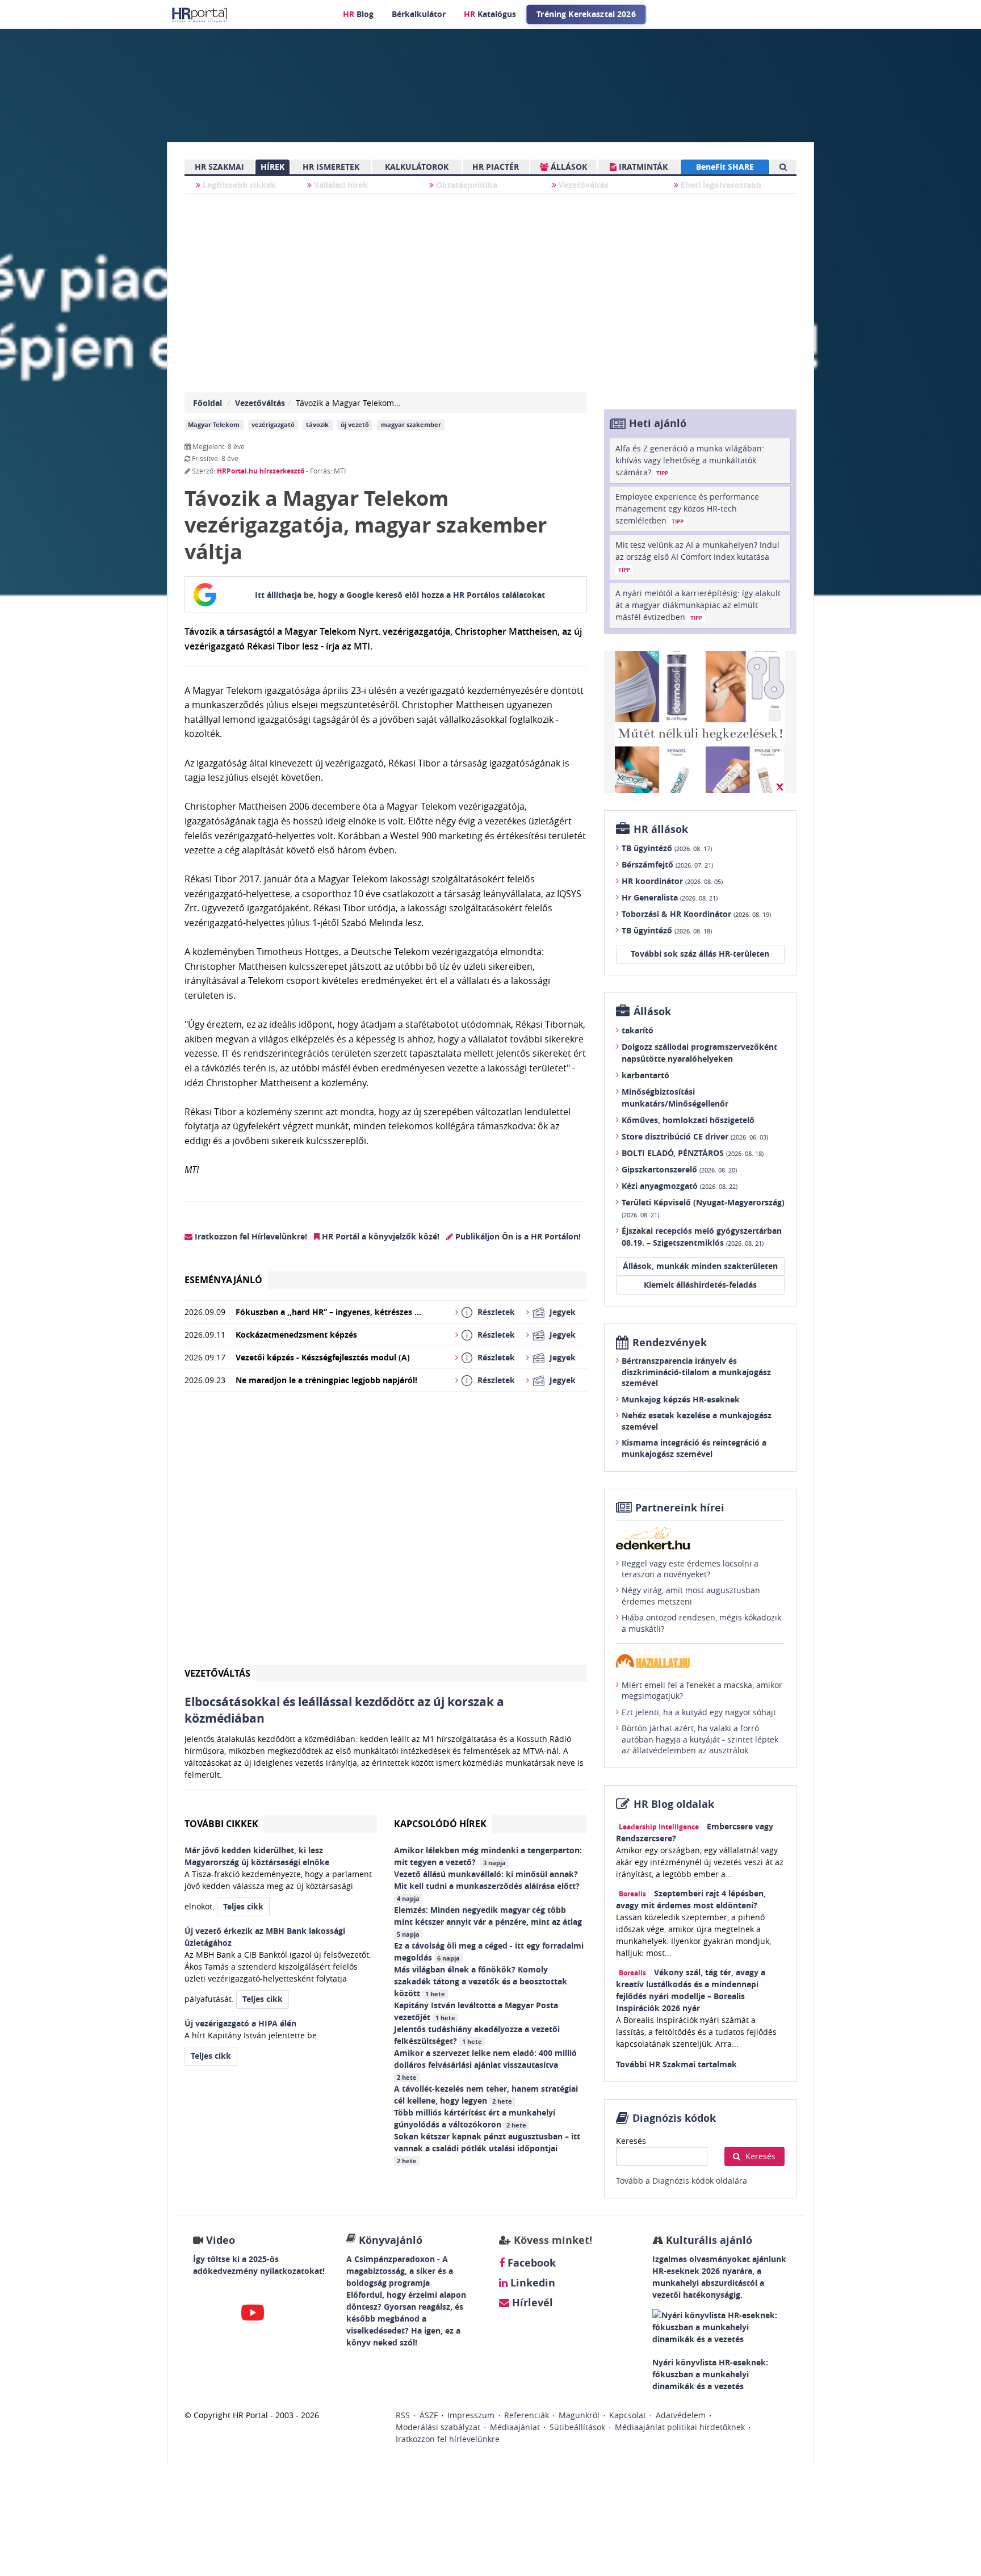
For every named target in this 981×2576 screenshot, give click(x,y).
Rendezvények (670, 1343)
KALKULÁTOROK (417, 167)
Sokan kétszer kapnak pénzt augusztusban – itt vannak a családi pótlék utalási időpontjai (487, 2148)
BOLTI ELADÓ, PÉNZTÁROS (693, 1153)
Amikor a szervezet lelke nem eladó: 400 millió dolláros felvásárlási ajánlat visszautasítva (485, 2064)
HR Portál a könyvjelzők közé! (380, 1236)
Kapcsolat (628, 2415)
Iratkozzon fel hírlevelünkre (448, 2439)
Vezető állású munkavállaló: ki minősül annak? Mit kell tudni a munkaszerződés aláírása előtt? (488, 1886)
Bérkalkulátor (419, 14)
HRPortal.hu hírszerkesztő (261, 471)
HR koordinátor (672, 881)
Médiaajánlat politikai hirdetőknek (680, 2427)
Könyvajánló (391, 2240)
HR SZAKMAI (219, 167)
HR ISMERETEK (331, 167)
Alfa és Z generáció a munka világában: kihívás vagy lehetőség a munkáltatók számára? (690, 460)
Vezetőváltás (582, 185)
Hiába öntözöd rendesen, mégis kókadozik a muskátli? (701, 1623)
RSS (403, 2415)
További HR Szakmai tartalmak (676, 2064)
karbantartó (645, 1075)
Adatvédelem (681, 2415)
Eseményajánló (223, 1280)
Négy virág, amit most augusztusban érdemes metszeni (691, 1596)
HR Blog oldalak (674, 1804)
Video (221, 2240)
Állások (652, 1011)
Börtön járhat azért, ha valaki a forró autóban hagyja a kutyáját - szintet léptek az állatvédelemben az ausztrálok (700, 1739)
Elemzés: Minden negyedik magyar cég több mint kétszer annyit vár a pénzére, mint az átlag (489, 1921)
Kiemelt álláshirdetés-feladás (700, 1285)
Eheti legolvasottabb (720, 185)
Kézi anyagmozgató (680, 1186)
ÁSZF (429, 2415)
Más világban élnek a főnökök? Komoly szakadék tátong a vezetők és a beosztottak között (481, 1981)
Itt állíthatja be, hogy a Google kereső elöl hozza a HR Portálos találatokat (400, 595)
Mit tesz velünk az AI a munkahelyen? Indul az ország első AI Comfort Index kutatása (697, 556)
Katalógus (490, 14)
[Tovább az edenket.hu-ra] (700, 1538)
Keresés (631, 2141)
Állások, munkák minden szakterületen (700, 1266)
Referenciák (527, 2415)
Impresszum (471, 2415)
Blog (358, 14)
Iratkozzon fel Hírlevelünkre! (250, 1236)
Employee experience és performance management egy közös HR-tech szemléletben (687, 508)
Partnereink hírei (680, 1508)
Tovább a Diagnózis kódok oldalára (682, 2181)
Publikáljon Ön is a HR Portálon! (517, 1236)
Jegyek (563, 1312)
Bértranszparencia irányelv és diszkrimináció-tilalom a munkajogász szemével (696, 1372)
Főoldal (207, 403)
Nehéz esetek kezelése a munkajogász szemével (697, 1421)
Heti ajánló (658, 423)
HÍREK (272, 167)
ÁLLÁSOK (568, 167)
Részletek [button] (496, 1312)
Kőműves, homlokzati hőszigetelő (688, 1120)
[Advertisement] (386, 1533)
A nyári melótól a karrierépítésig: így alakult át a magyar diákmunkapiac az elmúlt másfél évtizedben (698, 605)
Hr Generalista (670, 897)
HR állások (661, 829)
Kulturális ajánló (708, 2240)
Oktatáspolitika (466, 185)
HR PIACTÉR (496, 167)
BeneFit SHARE (725, 167)
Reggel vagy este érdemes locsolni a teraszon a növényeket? (690, 1569)
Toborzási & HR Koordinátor (696, 914)
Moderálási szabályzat (438, 2427)
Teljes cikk (243, 1906)
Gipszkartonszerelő (679, 1169)
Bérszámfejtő (667, 864)
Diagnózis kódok (674, 2118)
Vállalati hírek (340, 185)
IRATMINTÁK (642, 167)
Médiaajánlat (515, 2427)
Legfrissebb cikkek (238, 185)
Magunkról (579, 2415)
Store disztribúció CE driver (695, 1136)
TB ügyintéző (667, 848)
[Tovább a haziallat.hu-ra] (700, 1661)
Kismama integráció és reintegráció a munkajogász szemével (694, 1448)
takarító (638, 1030)
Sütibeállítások (577, 2427)
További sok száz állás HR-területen (700, 954)
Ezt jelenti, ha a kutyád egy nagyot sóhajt (699, 1712)
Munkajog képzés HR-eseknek (681, 1399)
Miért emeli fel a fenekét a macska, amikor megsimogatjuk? (702, 1691)
